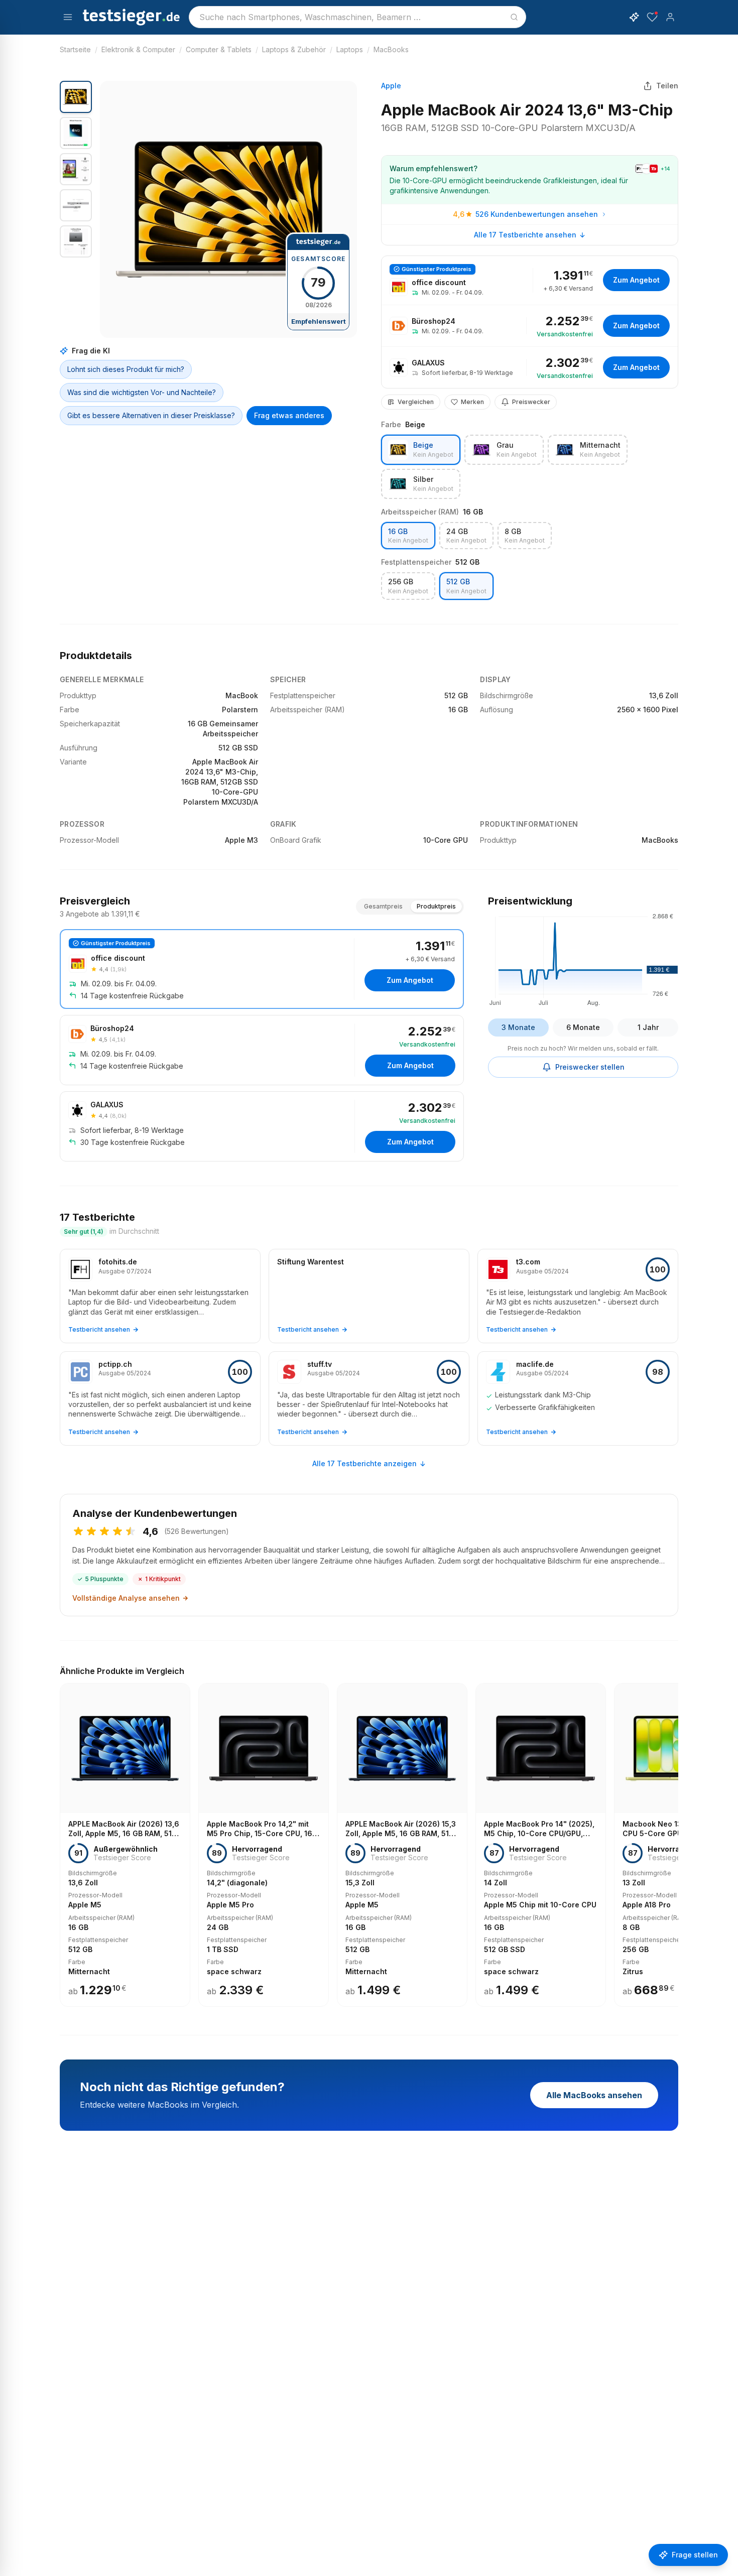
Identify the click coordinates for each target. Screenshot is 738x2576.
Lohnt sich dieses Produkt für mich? (126, 369)
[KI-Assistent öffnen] (634, 17)
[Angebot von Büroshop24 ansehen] (530, 326)
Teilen (667, 86)
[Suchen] (514, 17)
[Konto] (670, 17)
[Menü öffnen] (68, 17)
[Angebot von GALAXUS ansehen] (530, 367)
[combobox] (357, 17)
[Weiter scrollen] (675, 1838)
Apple (391, 86)
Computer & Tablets (219, 49)
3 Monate (518, 1027)
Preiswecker (531, 402)
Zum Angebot (636, 280)
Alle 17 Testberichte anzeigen (364, 1463)
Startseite (75, 49)
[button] (228, 209)
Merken (472, 402)
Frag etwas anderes (289, 415)
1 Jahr (648, 1027)
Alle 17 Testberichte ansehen (525, 235)
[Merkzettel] (652, 17)
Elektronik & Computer (138, 49)
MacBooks (391, 49)
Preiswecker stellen (590, 1067)
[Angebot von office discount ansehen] (530, 280)
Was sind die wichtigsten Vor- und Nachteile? (142, 392)
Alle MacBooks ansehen (594, 2095)
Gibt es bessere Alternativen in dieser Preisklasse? (151, 415)
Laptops (350, 49)
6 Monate (583, 1027)
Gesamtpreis (383, 906)
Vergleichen (416, 402)
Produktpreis (436, 906)
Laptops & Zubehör (294, 49)
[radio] (421, 450)
